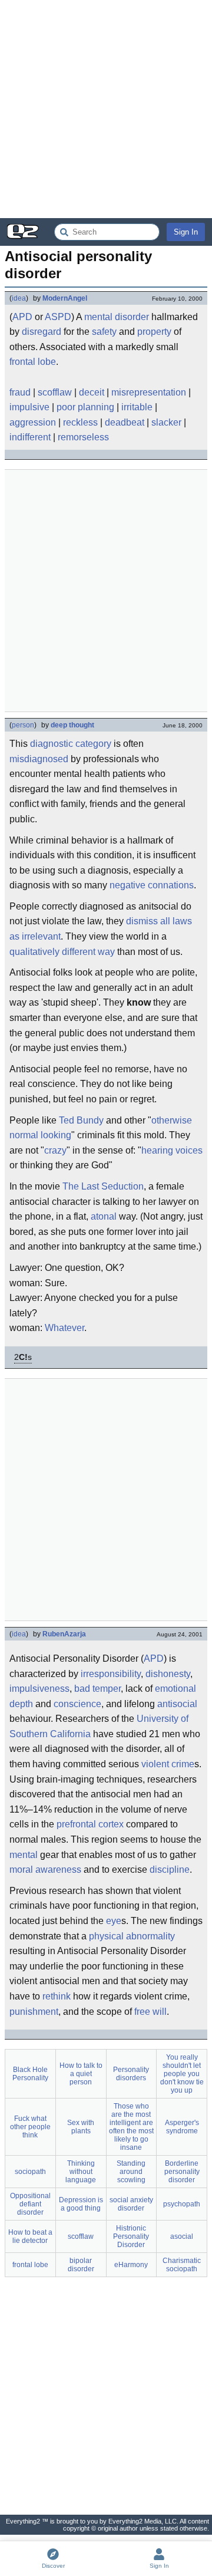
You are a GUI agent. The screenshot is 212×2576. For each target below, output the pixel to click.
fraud (20, 392)
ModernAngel (65, 298)
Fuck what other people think (30, 2127)
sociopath (30, 2172)
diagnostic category (71, 744)
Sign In (186, 232)
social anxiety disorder (131, 2204)
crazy (55, 1150)
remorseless (83, 437)
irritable (137, 407)
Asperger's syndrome (182, 2127)
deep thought (72, 725)
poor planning (85, 407)
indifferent (30, 437)
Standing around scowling (131, 2172)
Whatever (64, 1328)
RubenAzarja (64, 1634)
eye (114, 1921)
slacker (166, 422)
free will (150, 2012)
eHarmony (131, 2265)
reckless (80, 422)
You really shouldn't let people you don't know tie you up (182, 2074)
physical (106, 1936)
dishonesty (168, 1674)
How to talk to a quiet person (81, 2074)
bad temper (97, 1689)
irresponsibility (111, 1674)
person (23, 725)
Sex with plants (81, 2127)
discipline (170, 1870)
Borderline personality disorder (182, 2172)
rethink (57, 1996)
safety (104, 332)
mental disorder (117, 317)
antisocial (177, 1704)
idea (19, 298)
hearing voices (172, 1150)
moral (21, 1870)
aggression (33, 422)
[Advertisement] (106, 109)
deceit (92, 392)
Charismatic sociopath (182, 2265)
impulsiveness (39, 1689)
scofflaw (55, 392)
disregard (42, 332)
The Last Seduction (103, 1186)
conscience (77, 1704)
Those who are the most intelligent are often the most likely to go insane (131, 2127)
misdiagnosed (39, 759)
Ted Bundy (81, 1120)
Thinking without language (81, 2172)
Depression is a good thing (81, 2204)
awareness (58, 1870)
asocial (182, 2236)
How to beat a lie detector (30, 2236)
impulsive (29, 407)
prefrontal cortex (90, 1824)
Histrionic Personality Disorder (131, 2236)
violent (155, 1764)
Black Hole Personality (30, 2074)
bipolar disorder (81, 2265)
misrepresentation (149, 392)
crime (183, 1764)
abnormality (150, 1936)
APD (22, 317)
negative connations (152, 885)
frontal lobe (33, 362)
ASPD (58, 317)
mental (24, 1855)
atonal (104, 1216)
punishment (34, 2012)
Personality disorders (131, 2074)
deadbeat (125, 422)
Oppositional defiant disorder (30, 2204)
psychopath (182, 2204)
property (154, 332)
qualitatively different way (62, 952)
